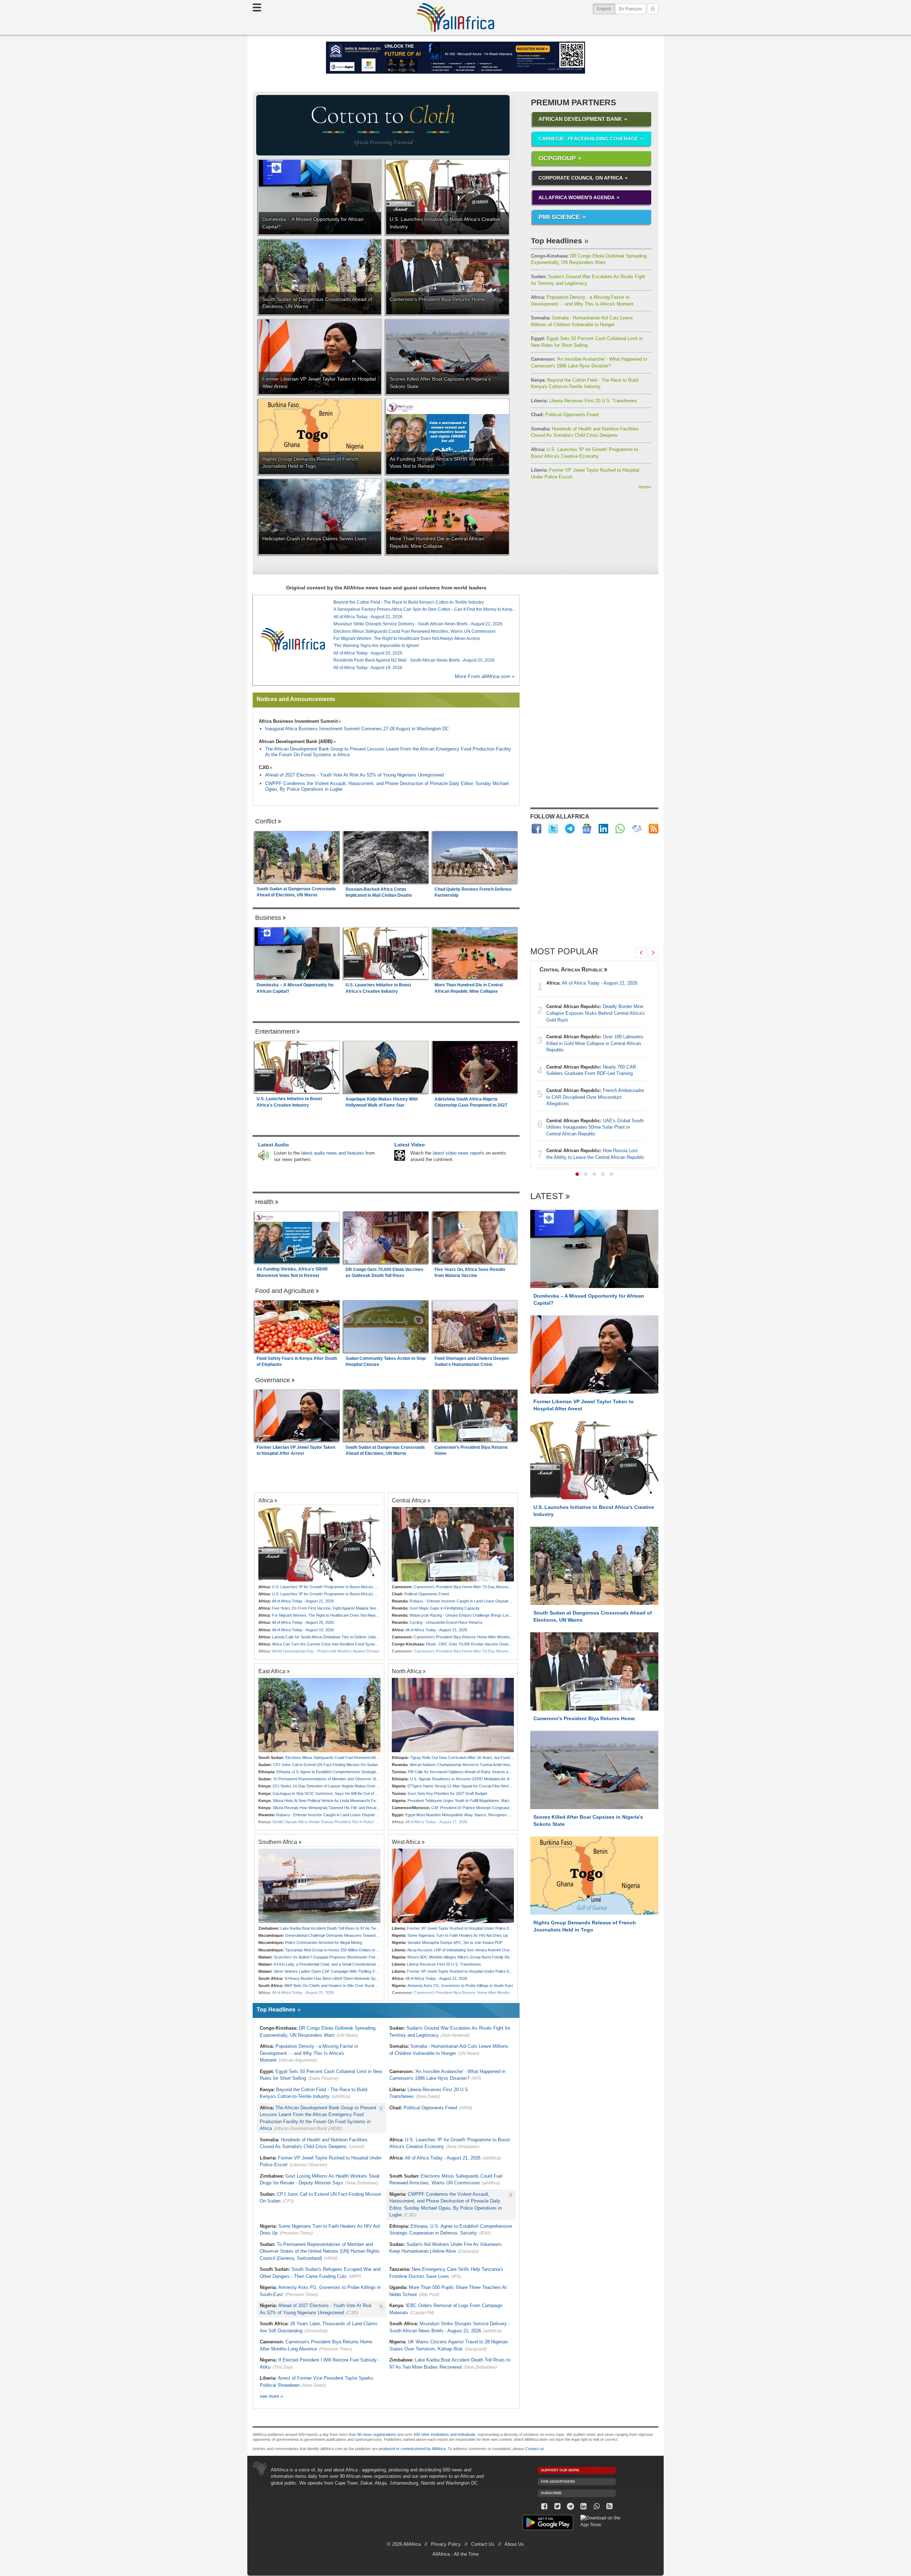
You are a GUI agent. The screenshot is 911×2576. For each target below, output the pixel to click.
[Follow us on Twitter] (557, 2506)
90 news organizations (377, 2434)
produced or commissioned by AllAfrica (412, 2449)
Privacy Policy (446, 2544)
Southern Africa (278, 1842)
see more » (271, 2396)
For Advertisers (558, 2482)
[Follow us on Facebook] (544, 2506)
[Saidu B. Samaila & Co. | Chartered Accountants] (455, 58)
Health (264, 1202)
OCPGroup (557, 158)
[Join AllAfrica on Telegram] (570, 829)
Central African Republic (571, 969)
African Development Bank (580, 119)
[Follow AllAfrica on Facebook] (536, 829)
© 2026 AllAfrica (404, 2544)
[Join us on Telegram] (571, 2506)
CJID (264, 767)
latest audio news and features (333, 1153)
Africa (266, 1500)
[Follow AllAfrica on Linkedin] (603, 829)
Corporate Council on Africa (581, 178)
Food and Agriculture (285, 1291)
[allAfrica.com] (293, 640)
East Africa (272, 1671)
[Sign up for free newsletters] (637, 829)
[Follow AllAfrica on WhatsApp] (620, 829)
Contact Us (483, 2544)
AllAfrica (455, 17)
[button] (577, 1174)
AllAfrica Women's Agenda (576, 197)
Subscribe (551, 2493)
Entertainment (275, 1032)
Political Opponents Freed (565, 415)
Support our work (560, 2470)
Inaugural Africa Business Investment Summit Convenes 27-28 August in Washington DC (357, 729)
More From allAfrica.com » (485, 676)
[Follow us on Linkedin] (583, 2506)
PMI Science (559, 217)
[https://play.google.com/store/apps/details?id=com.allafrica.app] (548, 2524)
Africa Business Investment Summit (298, 721)
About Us (514, 2544)
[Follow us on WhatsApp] (597, 2506)
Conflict (266, 821)
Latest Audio (273, 1145)
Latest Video (410, 1145)
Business (268, 918)
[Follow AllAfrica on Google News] (587, 829)
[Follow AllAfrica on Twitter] (553, 829)
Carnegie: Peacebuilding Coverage (588, 139)
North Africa (407, 1671)
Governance (273, 1380)
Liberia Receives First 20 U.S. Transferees (584, 401)
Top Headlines (557, 241)
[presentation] (641, 953)
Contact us (535, 2449)
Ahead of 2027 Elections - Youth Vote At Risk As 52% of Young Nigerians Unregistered (354, 775)
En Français (630, 9)
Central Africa (409, 1500)
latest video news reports (459, 1153)
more (645, 487)
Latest (547, 1196)
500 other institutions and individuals (444, 2434)
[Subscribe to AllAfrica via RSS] (610, 2506)
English (606, 9)
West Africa (406, 1842)
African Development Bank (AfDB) (296, 741)
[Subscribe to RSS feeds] (654, 829)
